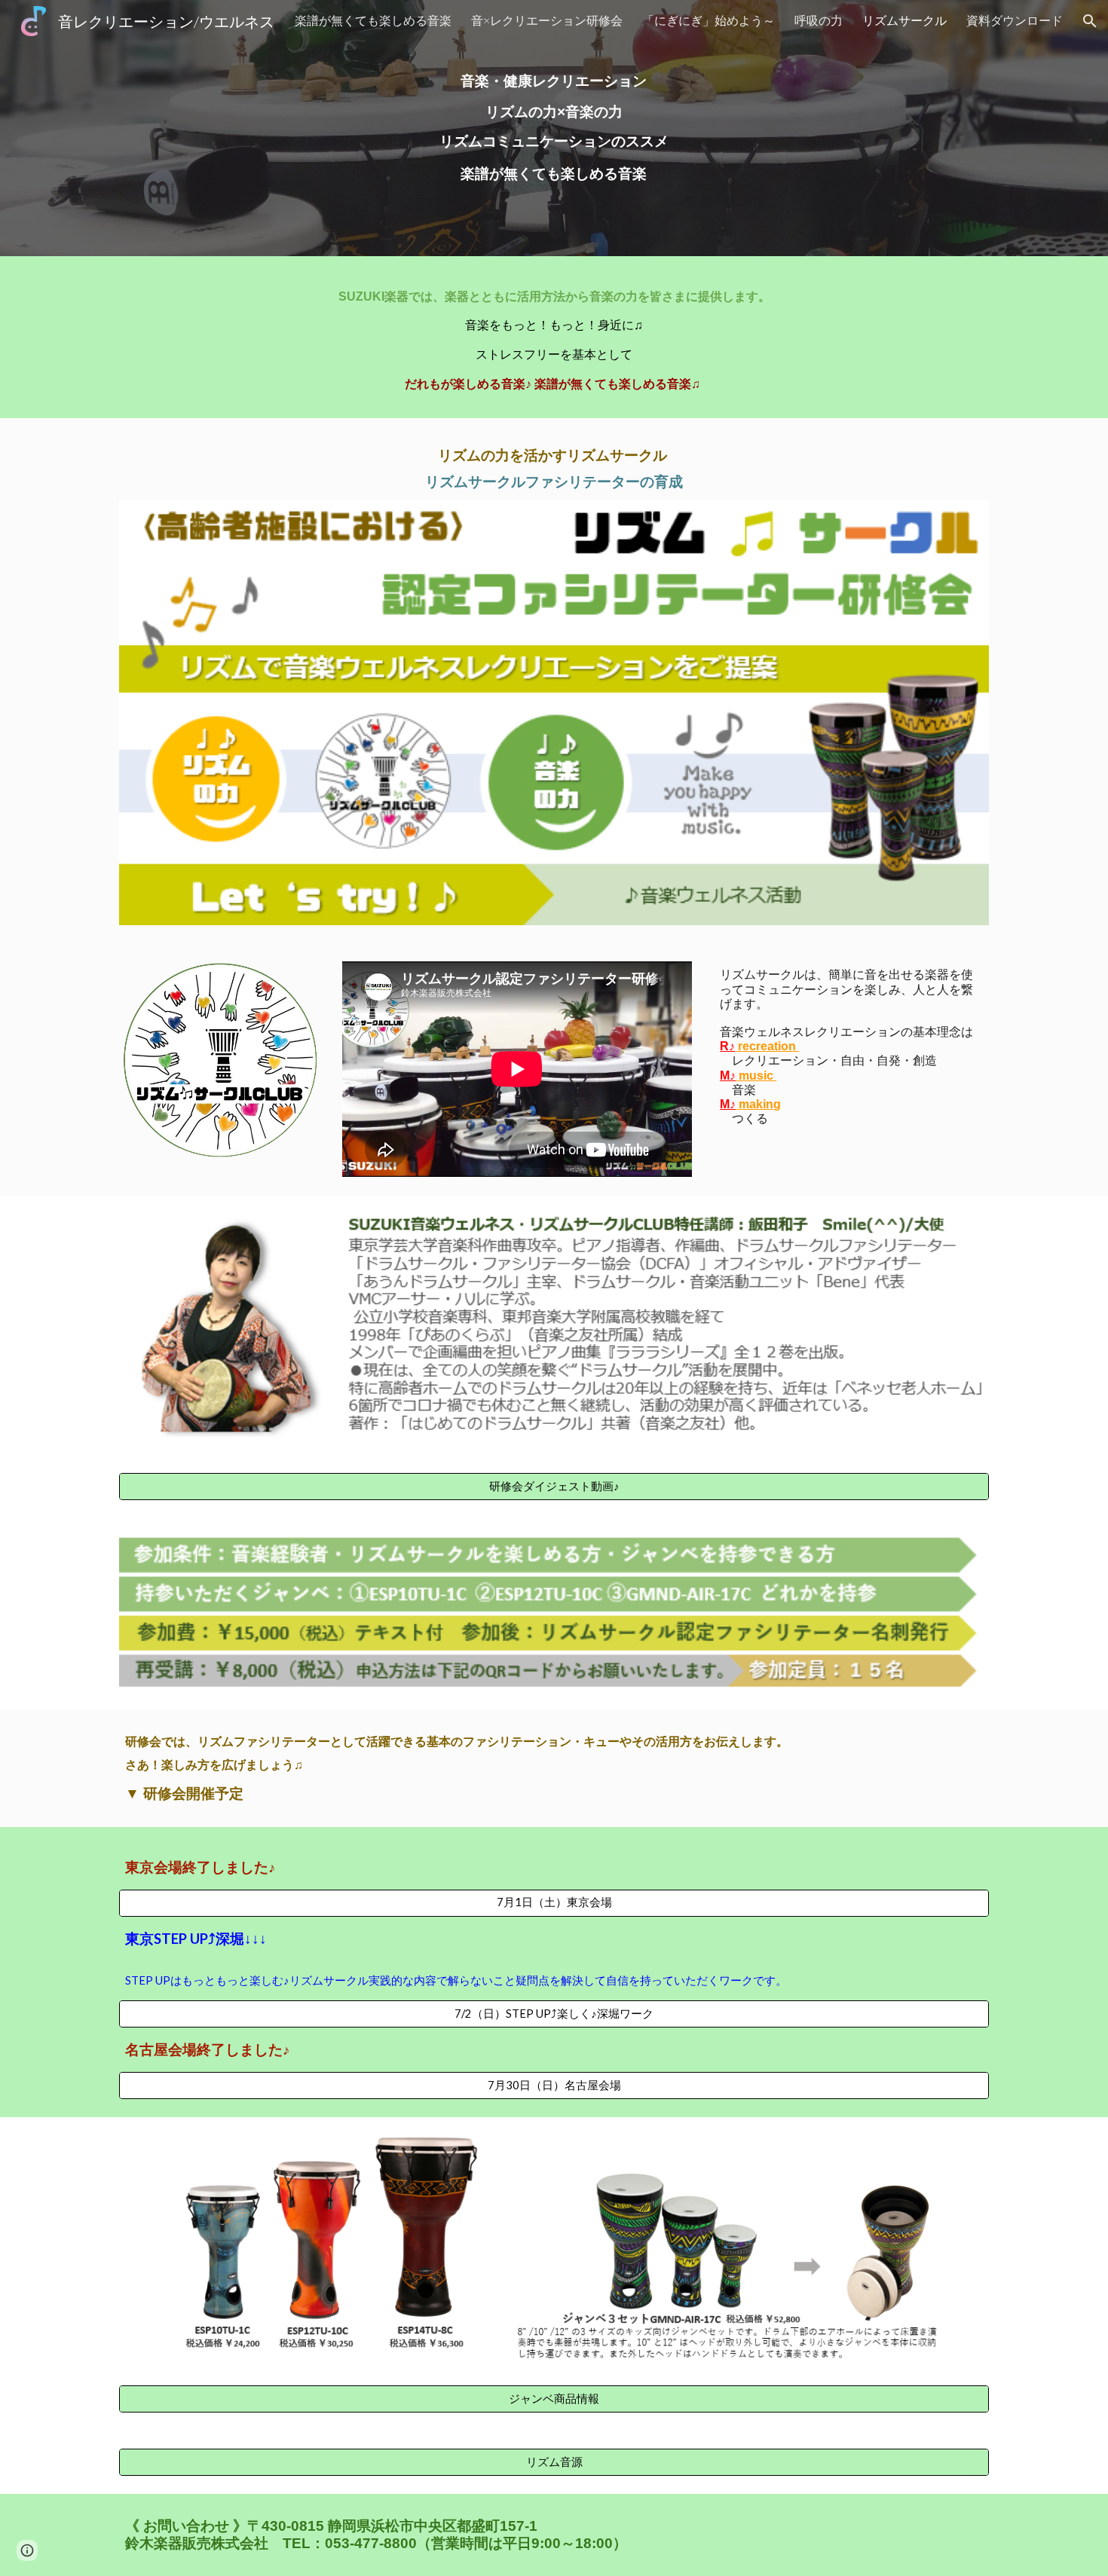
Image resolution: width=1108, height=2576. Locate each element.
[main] (554, 128)
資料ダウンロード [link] (1015, 20)
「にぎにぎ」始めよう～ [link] (709, 20)
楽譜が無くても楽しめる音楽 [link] (373, 20)
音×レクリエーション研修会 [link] (547, 20)
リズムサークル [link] (904, 20)
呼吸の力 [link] (819, 20)
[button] (1090, 21)
